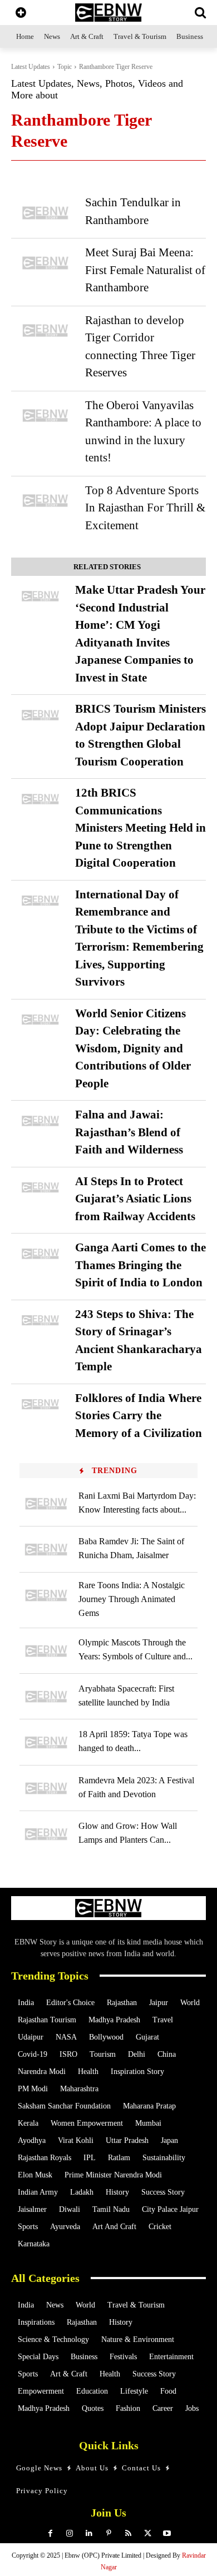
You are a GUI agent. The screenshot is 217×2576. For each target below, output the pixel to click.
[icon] (21, 14)
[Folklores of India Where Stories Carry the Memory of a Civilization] (40, 1404)
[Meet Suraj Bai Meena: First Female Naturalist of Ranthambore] (45, 263)
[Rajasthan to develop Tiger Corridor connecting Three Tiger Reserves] (45, 330)
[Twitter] (148, 2533)
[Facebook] (50, 2533)
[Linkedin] (89, 2533)
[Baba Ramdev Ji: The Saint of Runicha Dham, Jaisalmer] (46, 1549)
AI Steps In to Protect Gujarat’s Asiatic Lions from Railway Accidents (135, 1199)
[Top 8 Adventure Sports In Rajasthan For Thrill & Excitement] (45, 501)
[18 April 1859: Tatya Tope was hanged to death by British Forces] (46, 1742)
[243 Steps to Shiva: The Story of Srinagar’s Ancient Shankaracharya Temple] (40, 1321)
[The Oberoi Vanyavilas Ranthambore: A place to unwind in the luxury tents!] (45, 416)
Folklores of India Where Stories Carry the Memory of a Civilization (139, 1416)
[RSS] (128, 2533)
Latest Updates (31, 67)
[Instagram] (70, 2533)
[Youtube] (167, 2533)
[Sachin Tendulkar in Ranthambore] (45, 213)
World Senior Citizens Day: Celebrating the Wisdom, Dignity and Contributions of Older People (133, 1048)
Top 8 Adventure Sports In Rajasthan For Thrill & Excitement (145, 508)
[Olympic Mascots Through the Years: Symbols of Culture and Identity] (46, 1651)
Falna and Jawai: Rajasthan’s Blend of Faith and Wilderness (129, 1132)
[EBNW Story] (108, 13)
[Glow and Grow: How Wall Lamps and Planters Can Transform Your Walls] (46, 1834)
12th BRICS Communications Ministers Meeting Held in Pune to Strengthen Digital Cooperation (140, 828)
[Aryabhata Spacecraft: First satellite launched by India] (46, 1697)
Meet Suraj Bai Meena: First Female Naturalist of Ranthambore (145, 270)
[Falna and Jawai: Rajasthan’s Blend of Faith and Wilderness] (40, 1121)
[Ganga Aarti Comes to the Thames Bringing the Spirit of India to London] (40, 1254)
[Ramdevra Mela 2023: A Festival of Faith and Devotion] (46, 1788)
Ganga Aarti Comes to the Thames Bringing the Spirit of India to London (140, 1265)
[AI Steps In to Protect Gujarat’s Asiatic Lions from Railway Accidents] (40, 1188)
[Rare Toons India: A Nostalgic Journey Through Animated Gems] (46, 1595)
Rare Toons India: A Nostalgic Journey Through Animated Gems (132, 1599)
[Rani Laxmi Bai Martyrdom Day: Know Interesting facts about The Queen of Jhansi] (46, 1504)
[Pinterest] (109, 2533)
